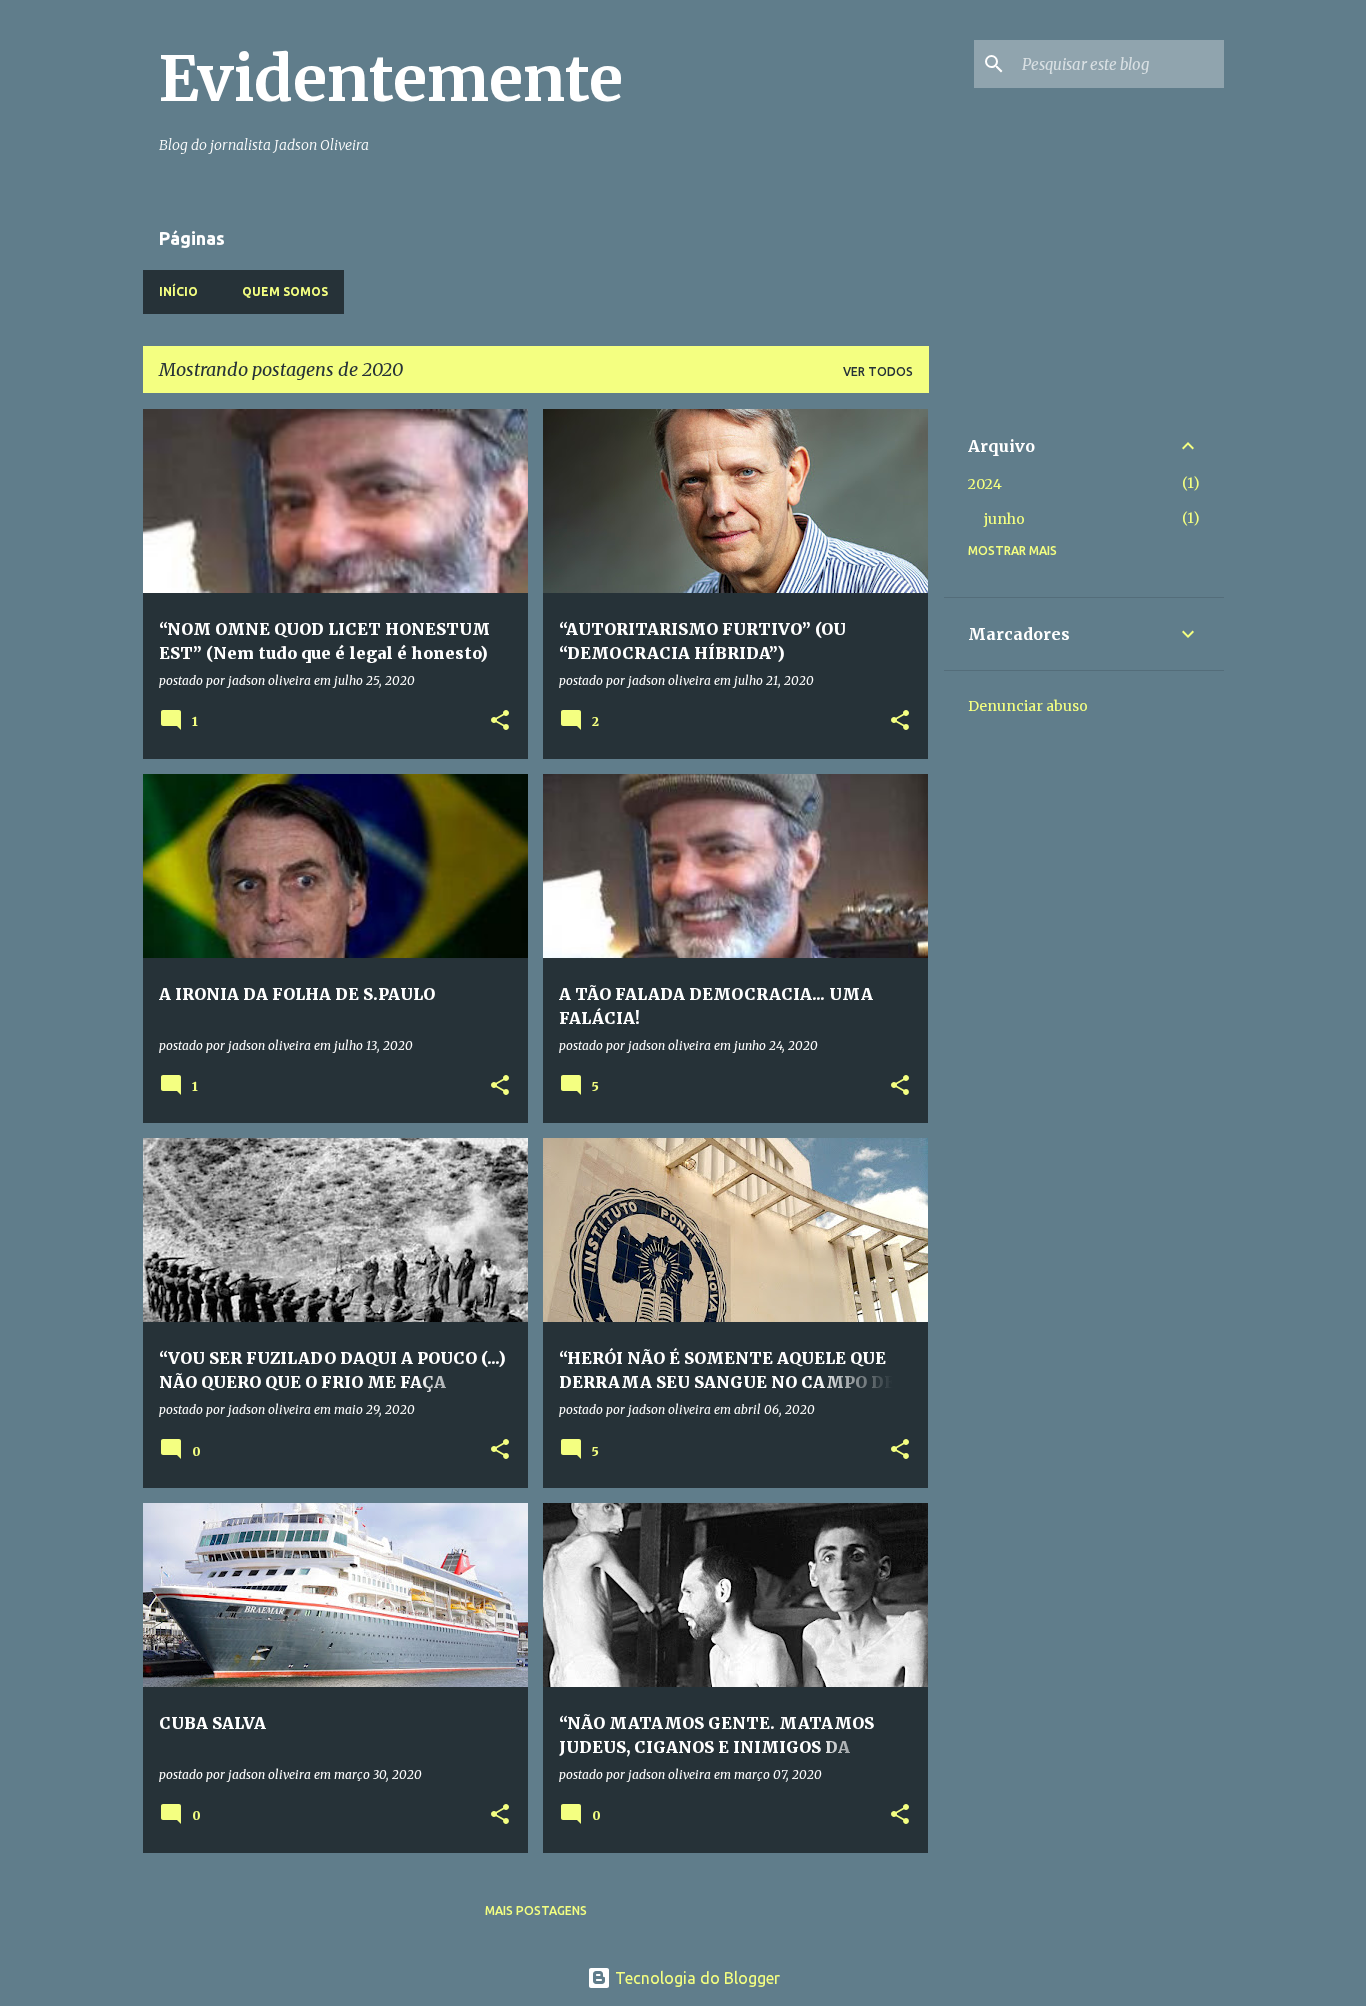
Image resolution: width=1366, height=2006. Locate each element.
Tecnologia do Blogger (695, 1978)
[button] (500, 721)
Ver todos (878, 371)
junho (1004, 519)
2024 (985, 484)
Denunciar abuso (1028, 706)
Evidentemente (391, 79)
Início (178, 291)
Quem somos (285, 291)
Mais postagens (536, 1910)
